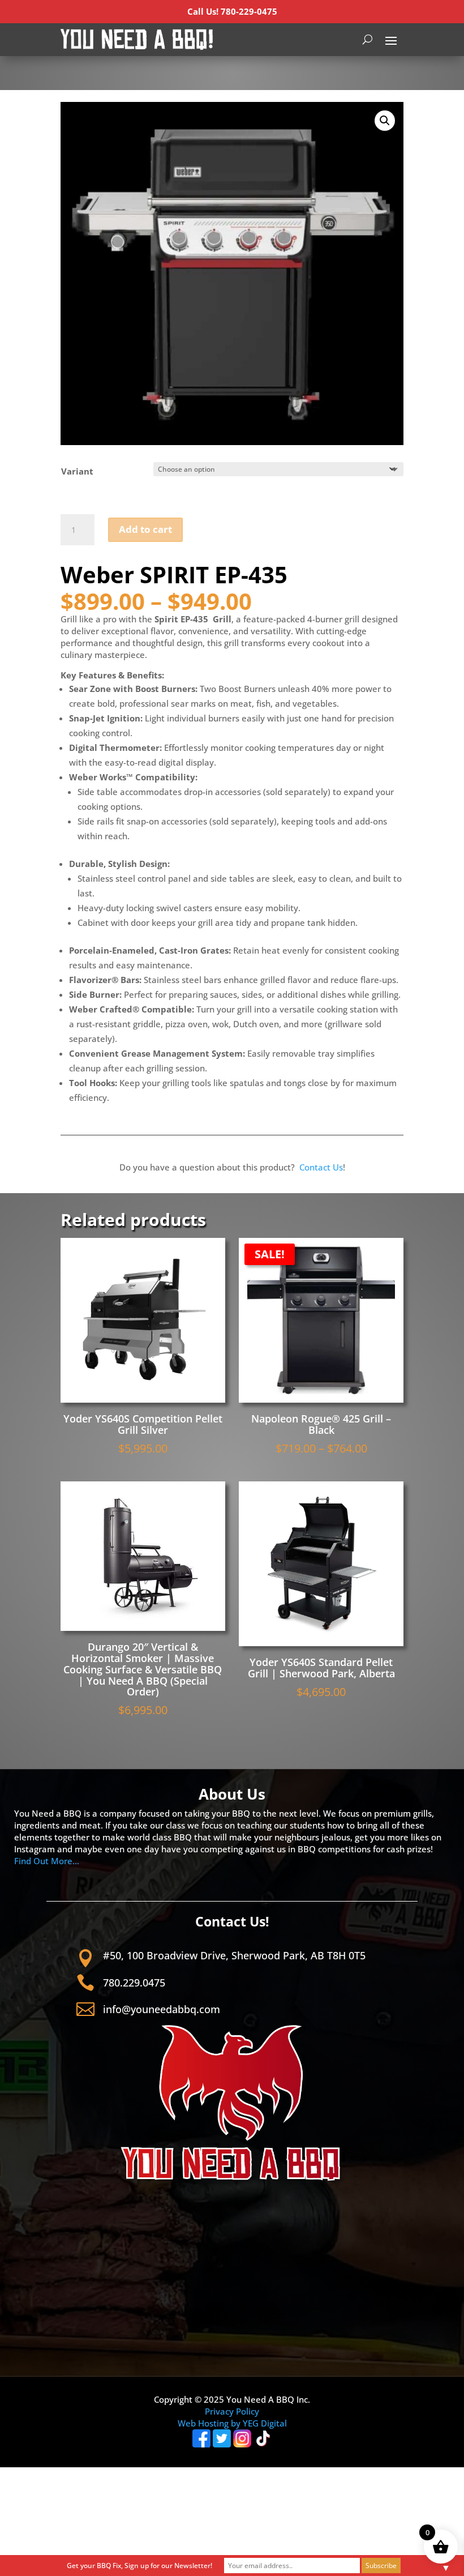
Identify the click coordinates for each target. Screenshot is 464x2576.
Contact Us (321, 1167)
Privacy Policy (232, 2411)
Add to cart (145, 529)
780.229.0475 (134, 1983)
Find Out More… (47, 1861)
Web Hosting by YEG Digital (232, 2423)
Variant (77, 471)
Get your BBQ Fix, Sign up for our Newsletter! (139, 2566)
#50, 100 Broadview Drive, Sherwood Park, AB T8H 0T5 (234, 1955)
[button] (385, 121)
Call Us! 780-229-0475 (232, 11)
